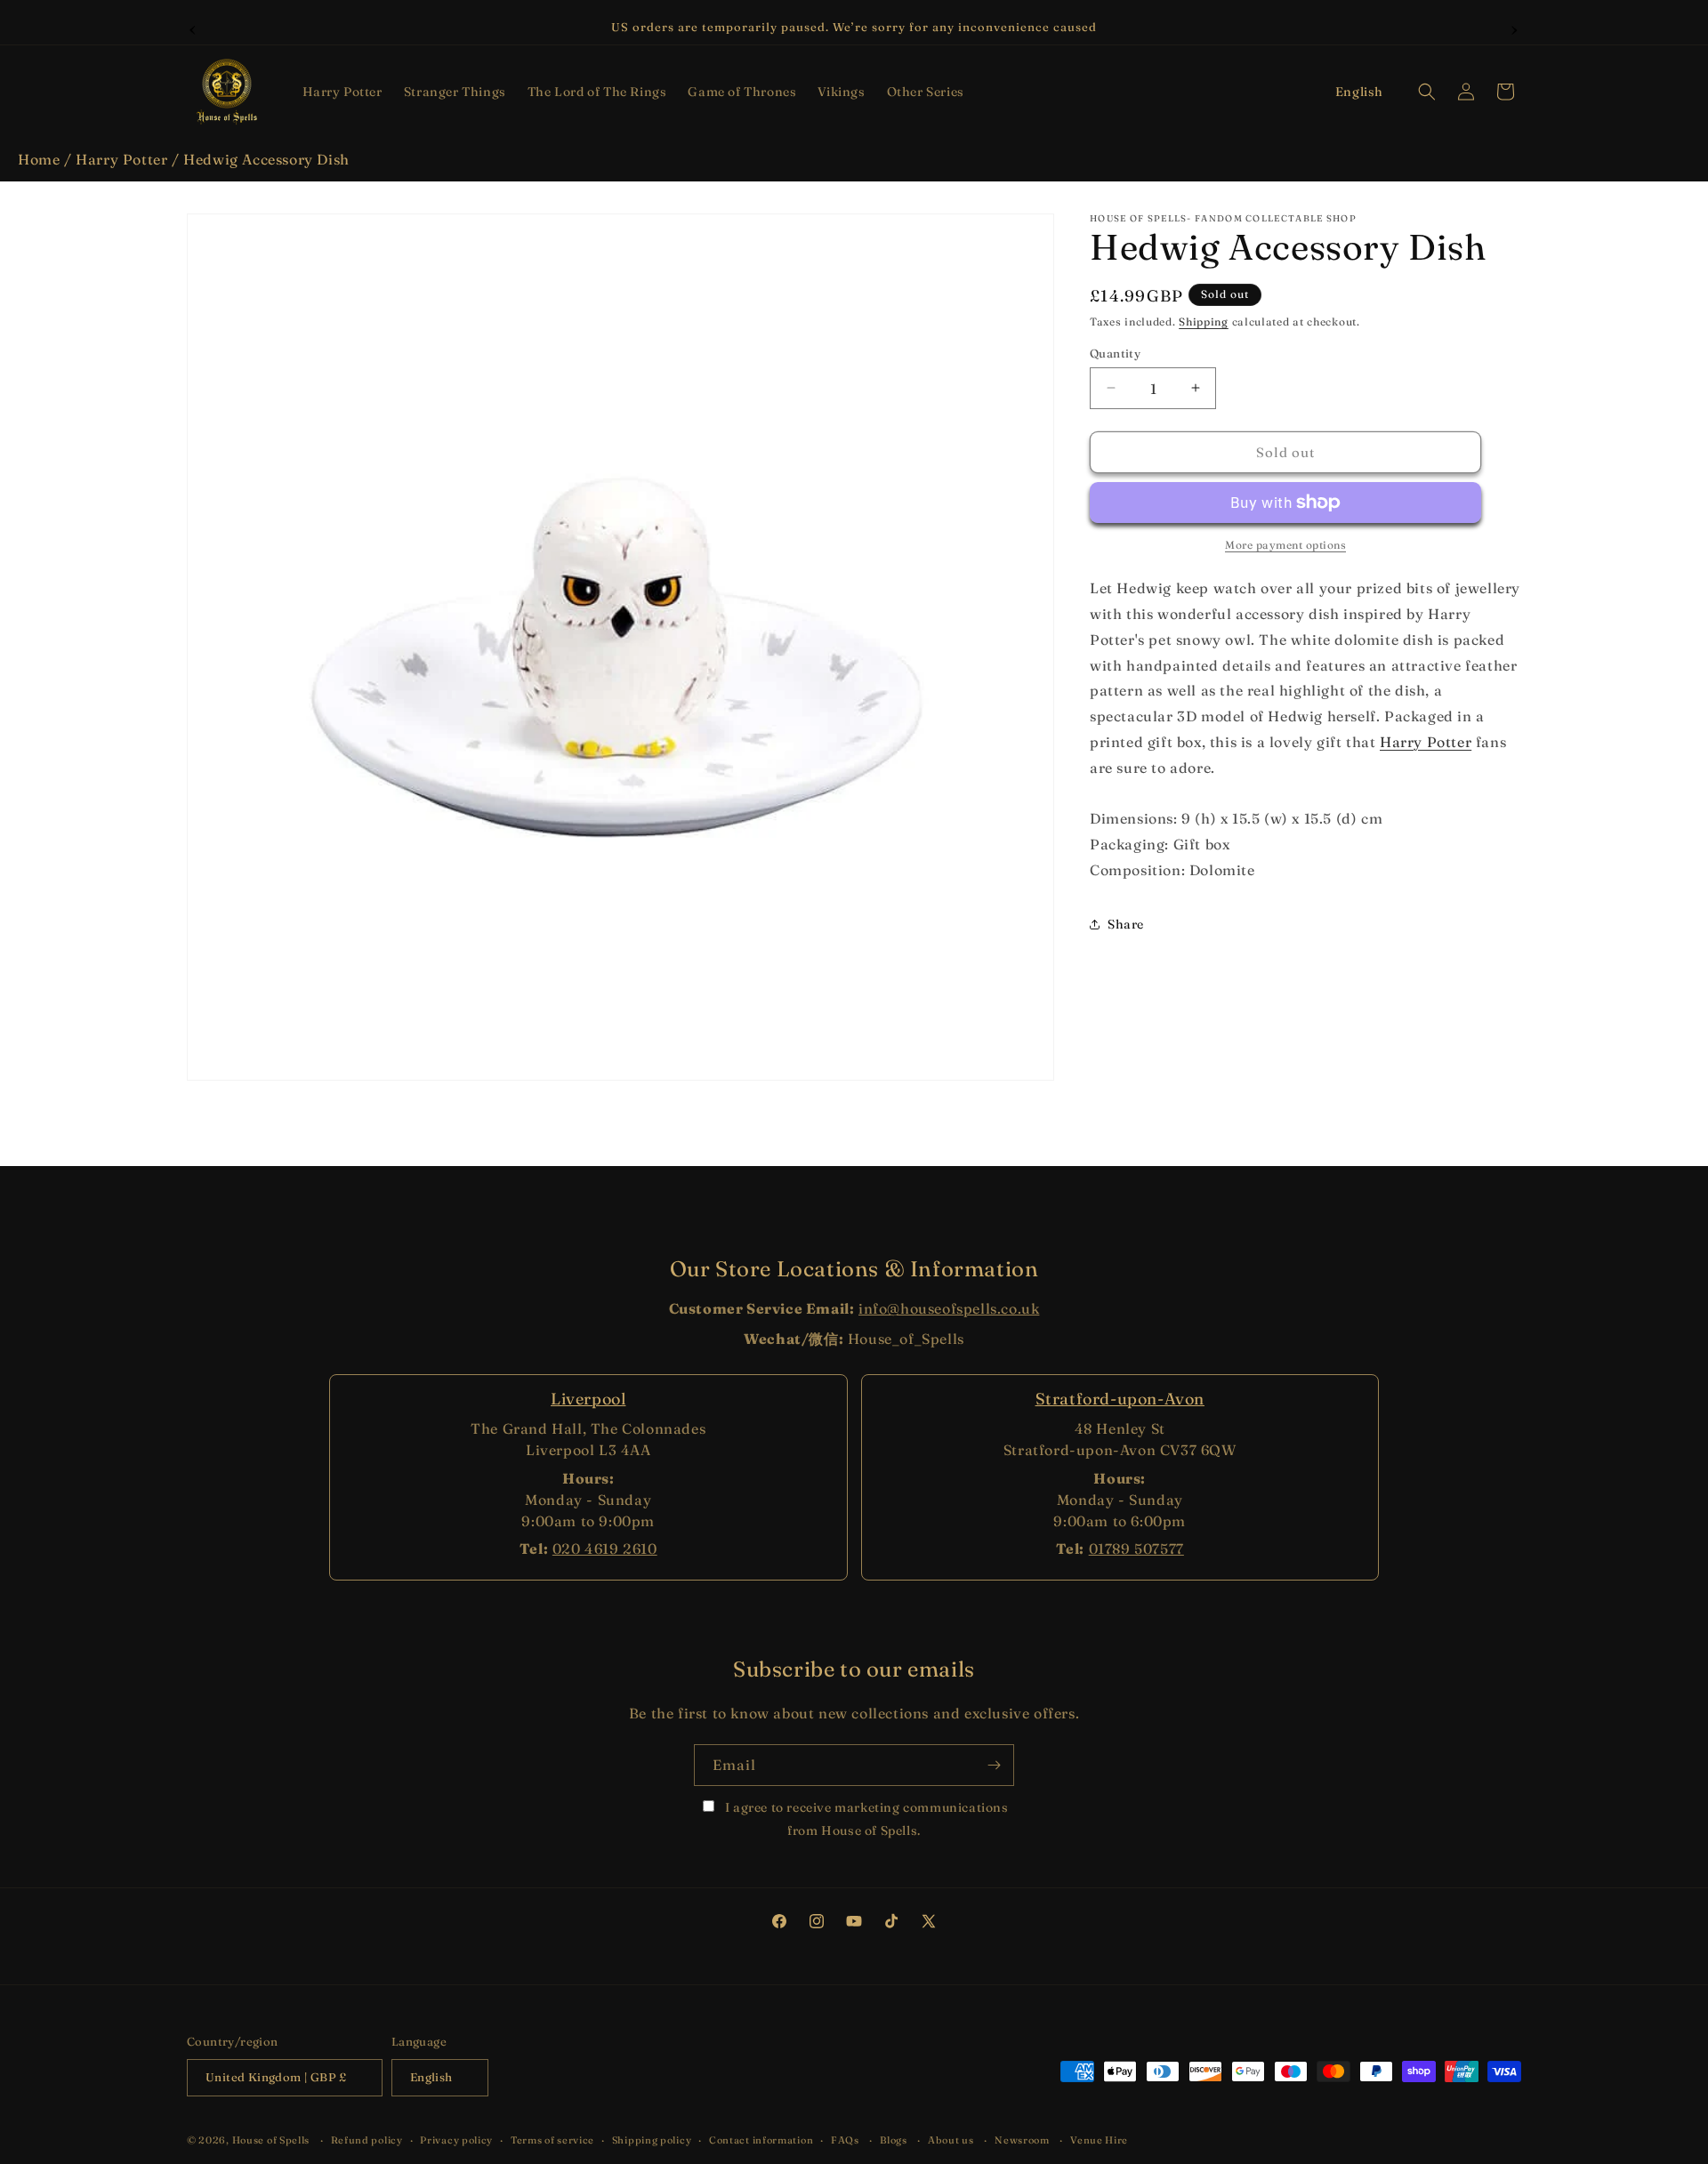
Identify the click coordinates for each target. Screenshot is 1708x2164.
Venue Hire (1099, 2140)
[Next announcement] (1515, 28)
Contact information (761, 2140)
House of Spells (271, 2141)
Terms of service (552, 2140)
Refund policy (367, 2140)
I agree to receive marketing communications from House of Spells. (865, 1818)
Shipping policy (652, 2140)
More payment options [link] (1285, 545)
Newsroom (1022, 2140)
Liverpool (588, 1399)
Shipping (1204, 322)
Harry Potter (121, 159)
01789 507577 (1136, 1549)
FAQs (845, 2140)
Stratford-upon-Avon (1120, 1399)
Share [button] (1126, 924)
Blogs (894, 2140)
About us (951, 2140)
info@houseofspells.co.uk (949, 1308)
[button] (342, 92)
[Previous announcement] (193, 28)
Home (39, 159)
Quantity (1115, 352)
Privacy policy (456, 2140)
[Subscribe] (994, 1765)
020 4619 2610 (605, 1549)
